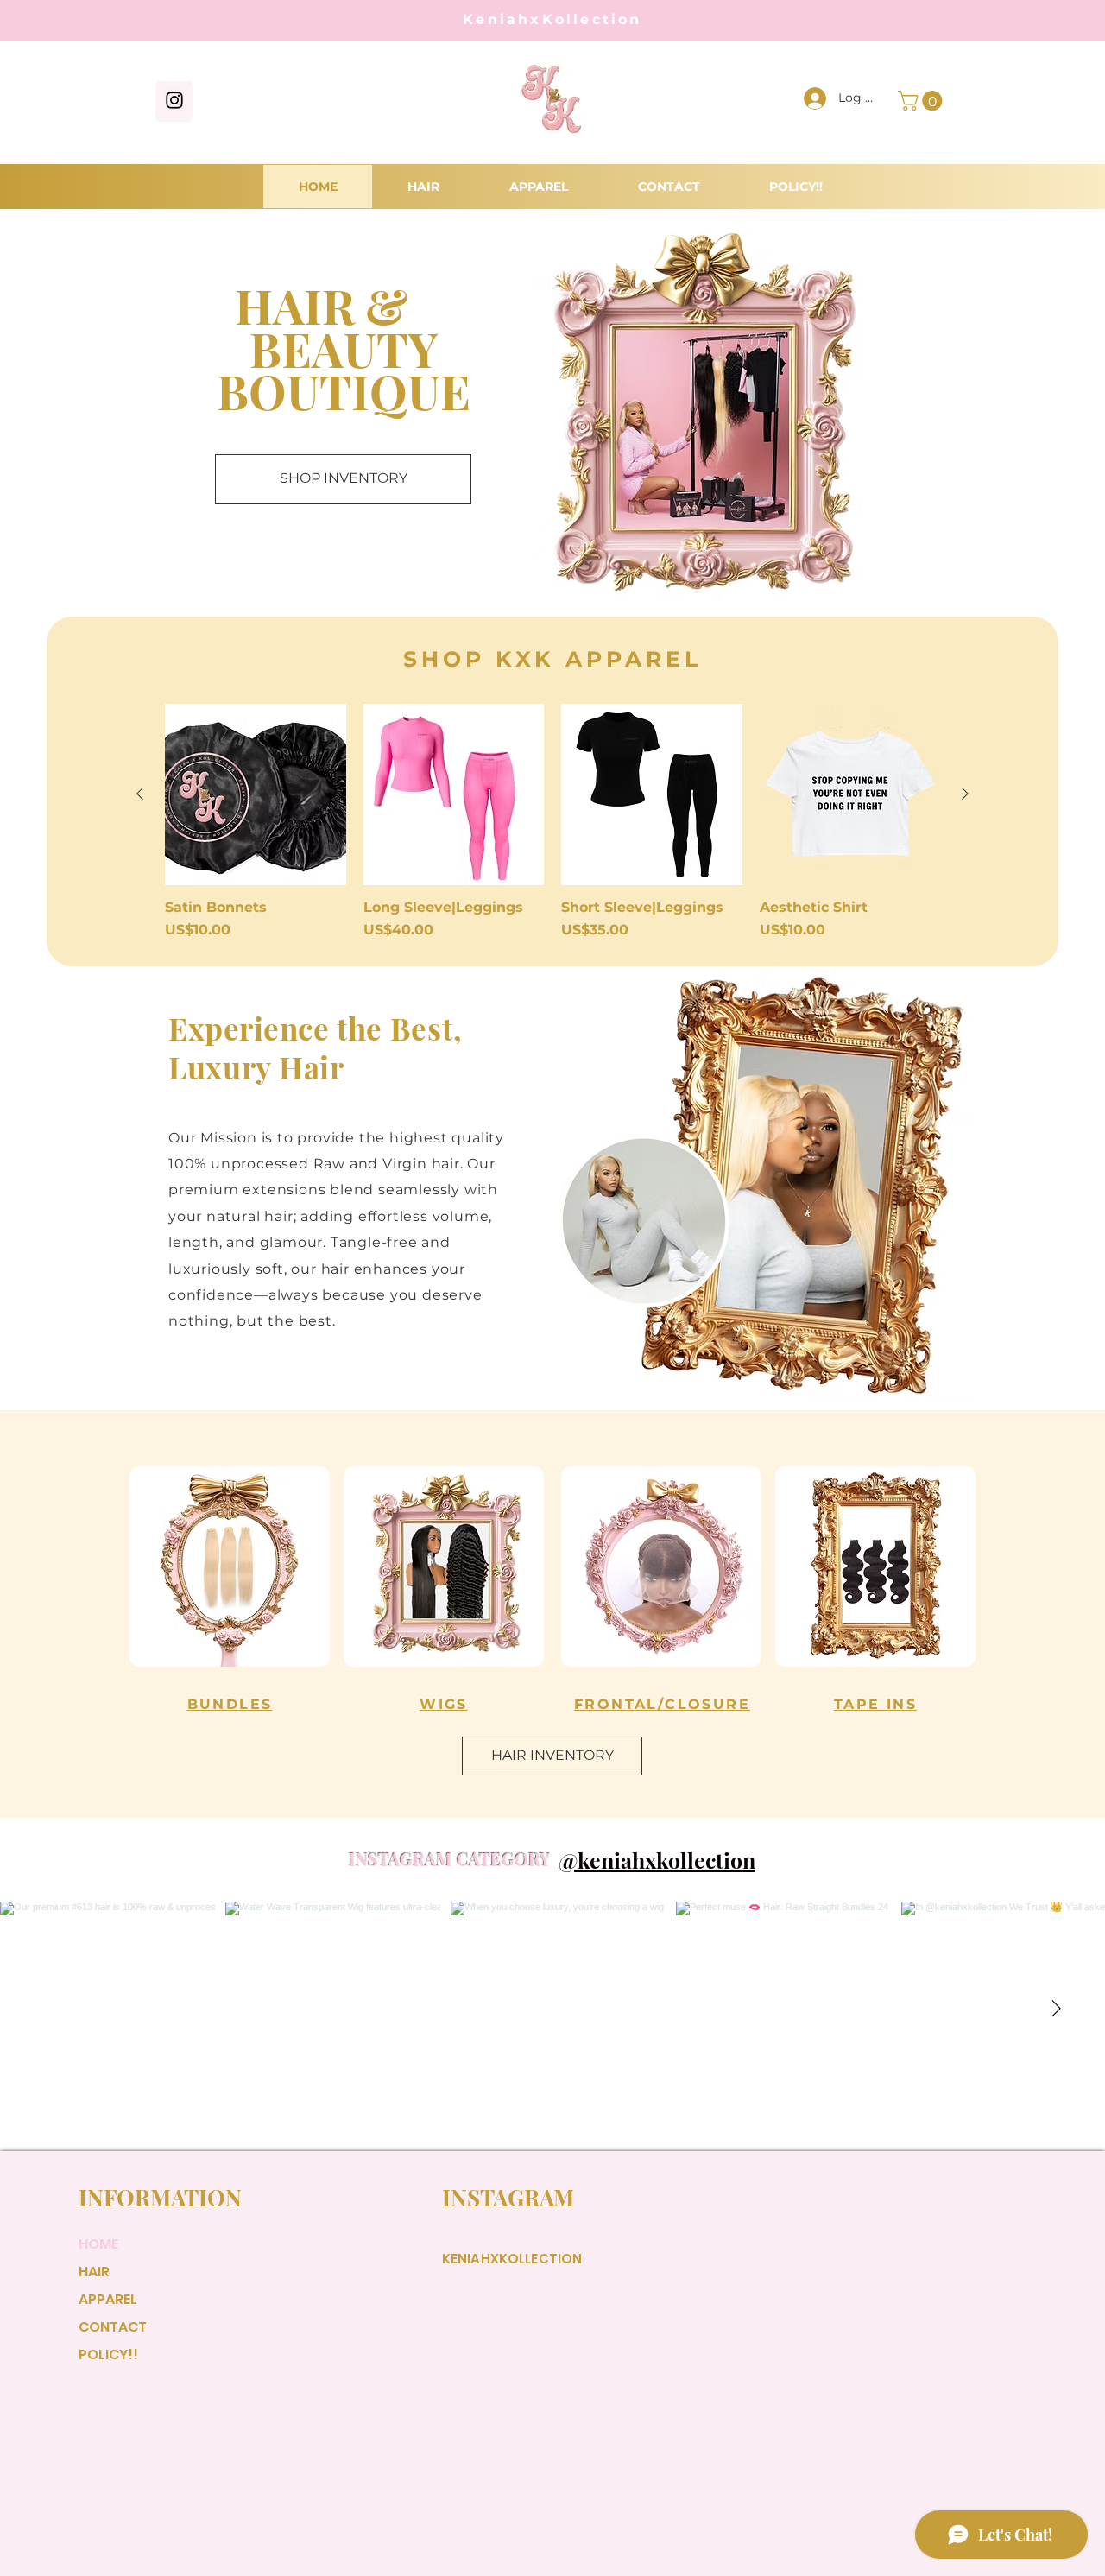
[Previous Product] (140, 794)
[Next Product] (965, 794)
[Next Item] (1056, 2009)
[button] (922, 101)
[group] (552, 822)
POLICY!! (108, 2354)
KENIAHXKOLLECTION (512, 2259)
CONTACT (113, 2327)
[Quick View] (256, 794)
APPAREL (108, 2299)
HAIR (94, 2272)
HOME (98, 2244)
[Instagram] (174, 100)
